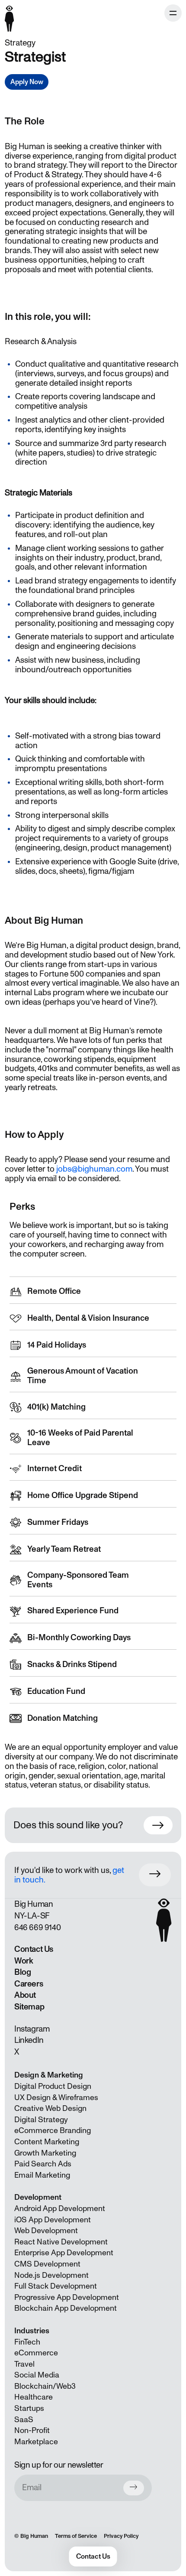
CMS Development (47, 2264)
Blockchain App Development (66, 2309)
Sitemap (29, 2007)
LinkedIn (29, 2040)
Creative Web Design (50, 2109)
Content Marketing (47, 2142)
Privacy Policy (121, 2536)
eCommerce (36, 2353)
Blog (22, 1972)
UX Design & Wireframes (56, 2098)
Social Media (37, 2375)
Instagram (32, 2029)
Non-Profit (32, 2431)
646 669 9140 (37, 1928)
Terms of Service (76, 2536)
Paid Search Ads (43, 2164)
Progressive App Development (67, 2298)
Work (24, 1961)
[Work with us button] (155, 1875)
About (25, 1995)
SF (45, 1916)
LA (32, 1916)
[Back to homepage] (10, 14)
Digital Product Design (53, 2087)
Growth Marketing (45, 2153)
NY (19, 1916)
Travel (24, 2364)
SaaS (24, 2420)
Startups (29, 2409)
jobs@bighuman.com (94, 1169)
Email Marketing (42, 2175)
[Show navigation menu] (173, 13)
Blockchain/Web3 (45, 2387)
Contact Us (34, 1949)
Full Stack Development (56, 2286)
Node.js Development (51, 2276)
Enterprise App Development (64, 2253)
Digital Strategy (41, 2120)
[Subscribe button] (134, 2488)
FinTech (27, 2342)
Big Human (34, 2536)
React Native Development (61, 2242)
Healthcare (34, 2397)
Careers (29, 1984)
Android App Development (60, 2209)
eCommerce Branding (53, 2131)
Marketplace (36, 2442)
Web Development (46, 2231)
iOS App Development (53, 2220)
